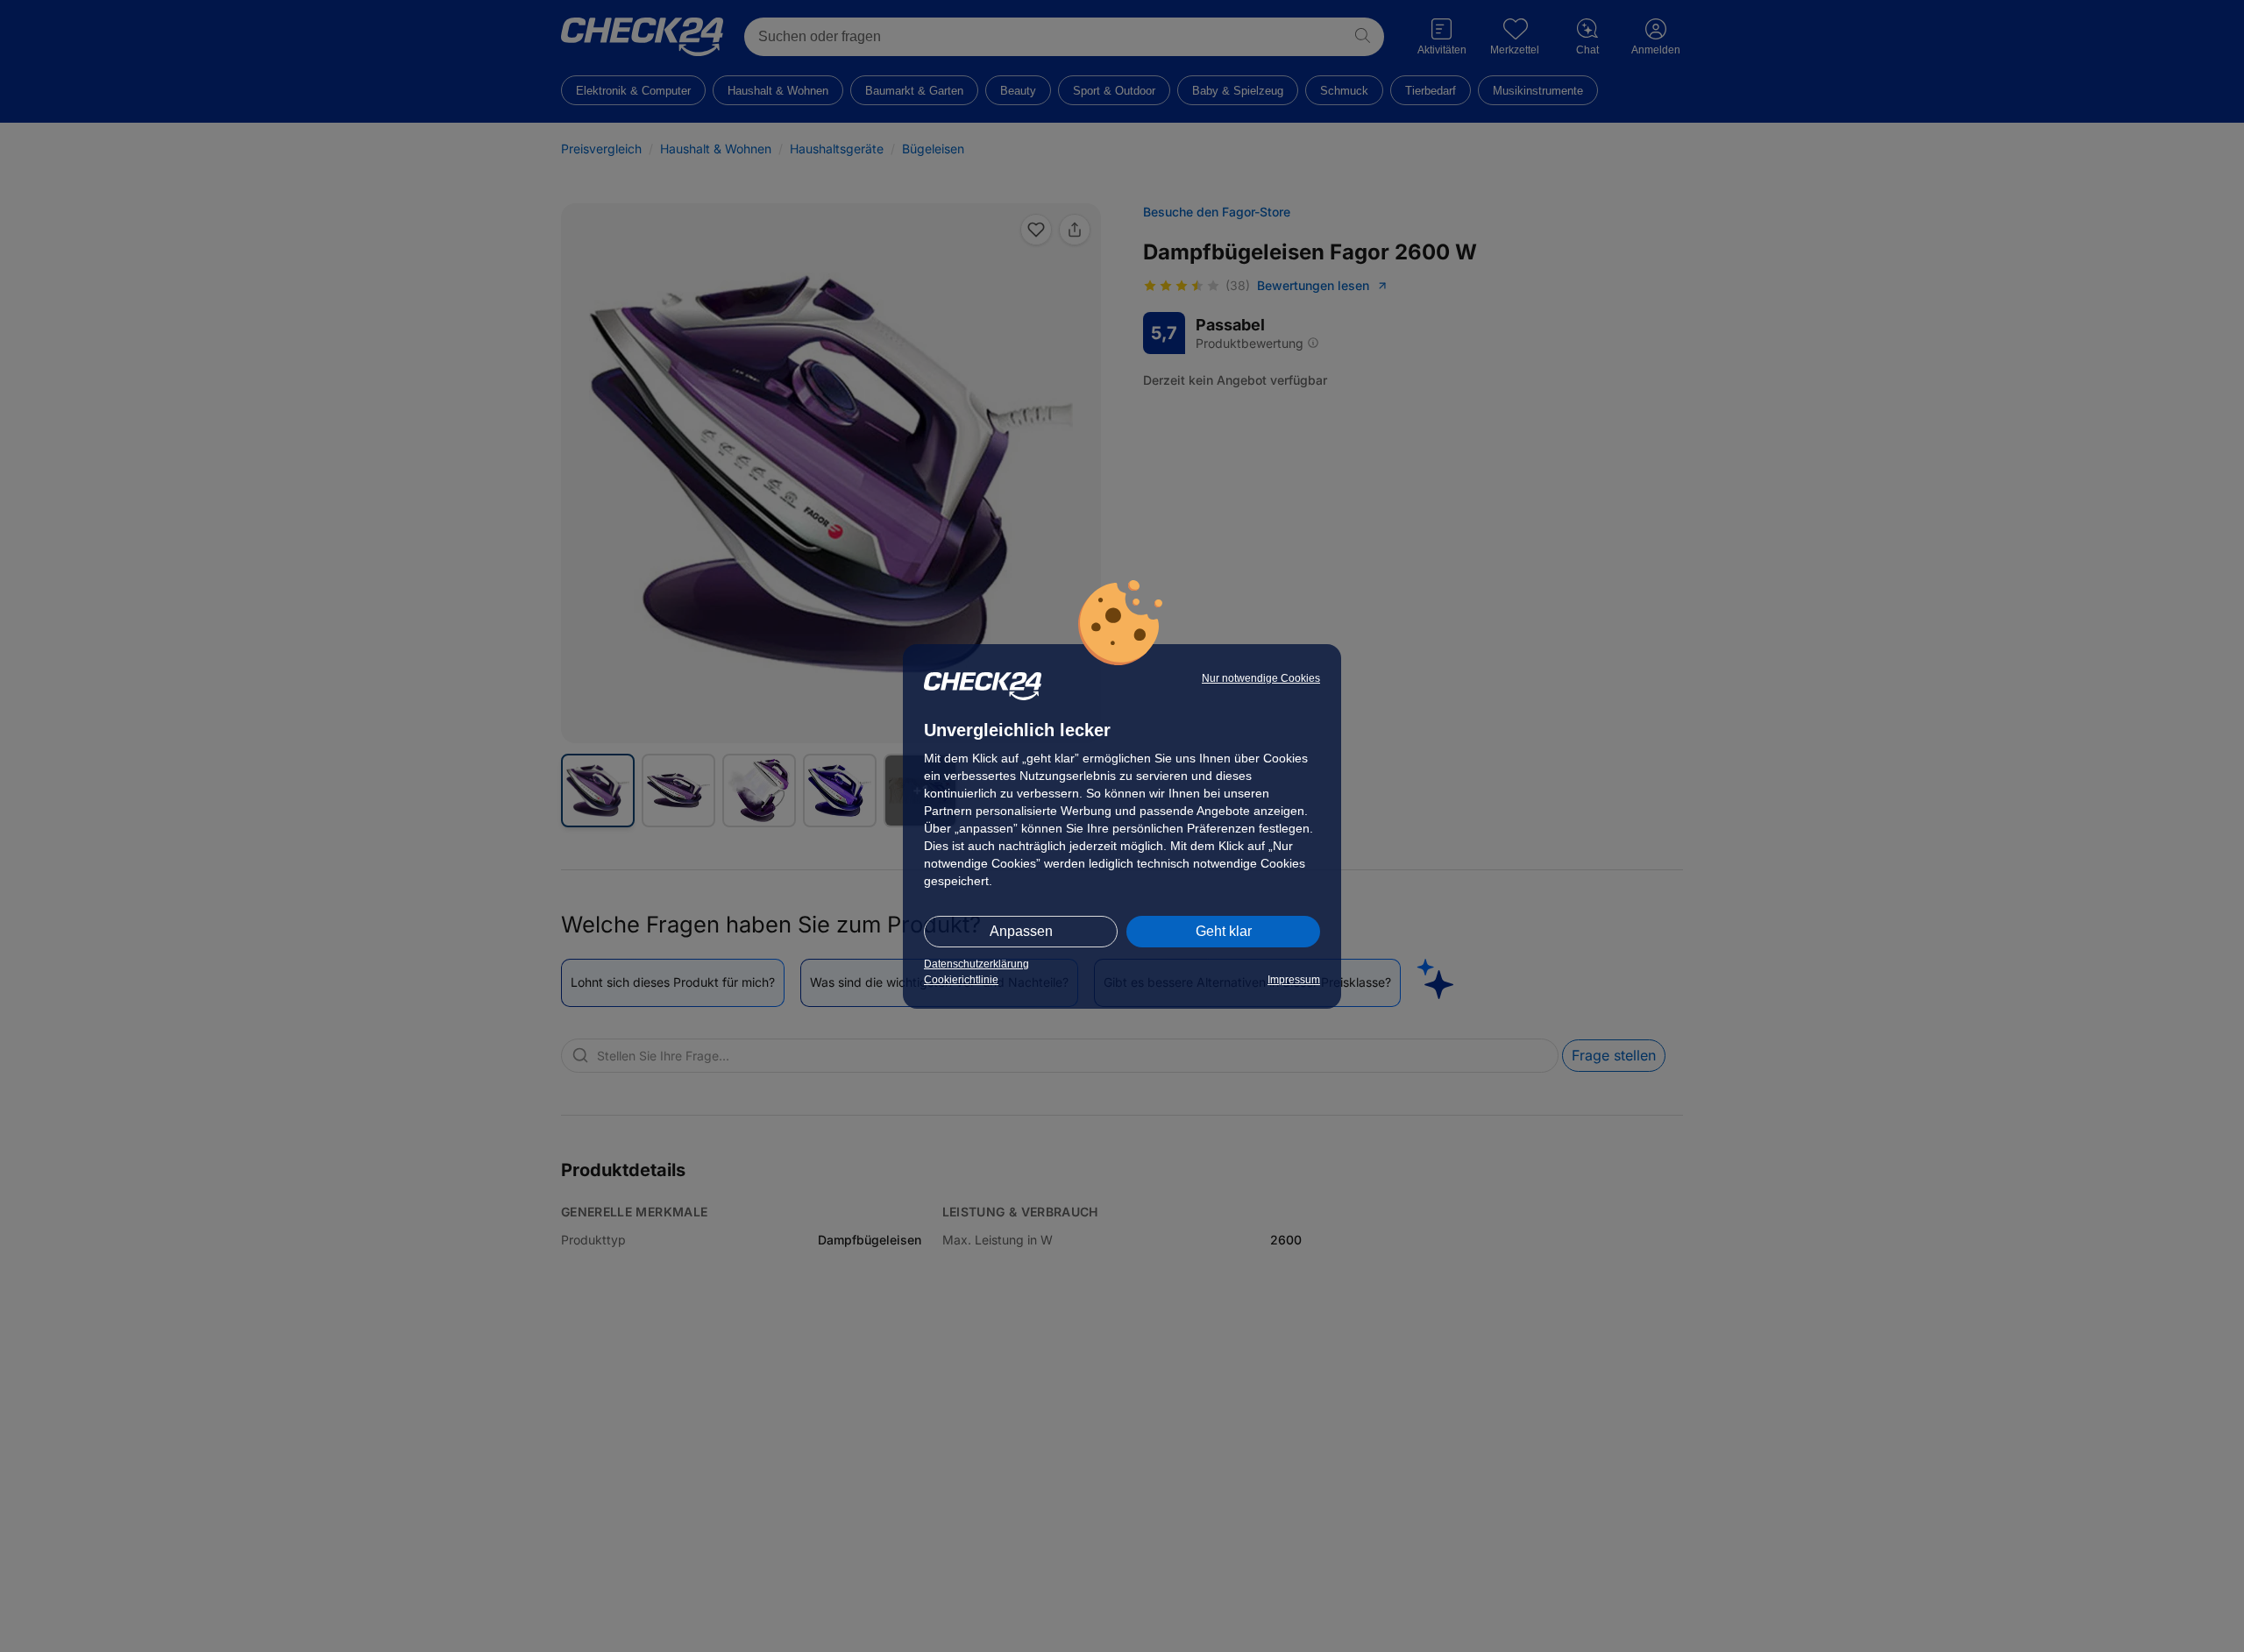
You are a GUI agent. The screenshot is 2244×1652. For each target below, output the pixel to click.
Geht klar (1224, 931)
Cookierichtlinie (961, 980)
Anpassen (1021, 931)
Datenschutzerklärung (976, 964)
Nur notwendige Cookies (1261, 678)
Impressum (1294, 980)
